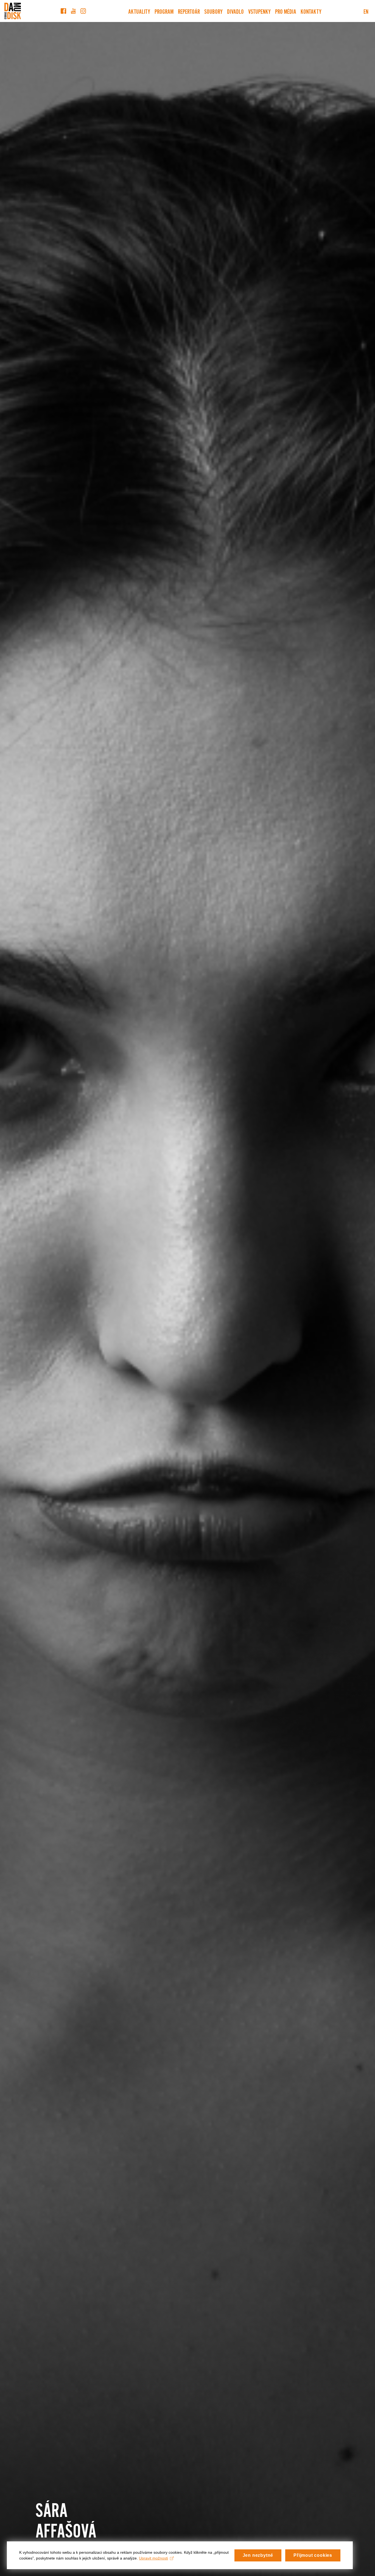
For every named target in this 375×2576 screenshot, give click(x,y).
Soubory (213, 11)
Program (164, 11)
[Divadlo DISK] (13, 11)
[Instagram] (83, 11)
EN (366, 11)
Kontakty (311, 11)
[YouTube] (73, 11)
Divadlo (235, 11)
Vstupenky (259, 11)
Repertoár (189, 11)
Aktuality (139, 11)
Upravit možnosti (153, 2558)
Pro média (286, 11)
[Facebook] (63, 11)
